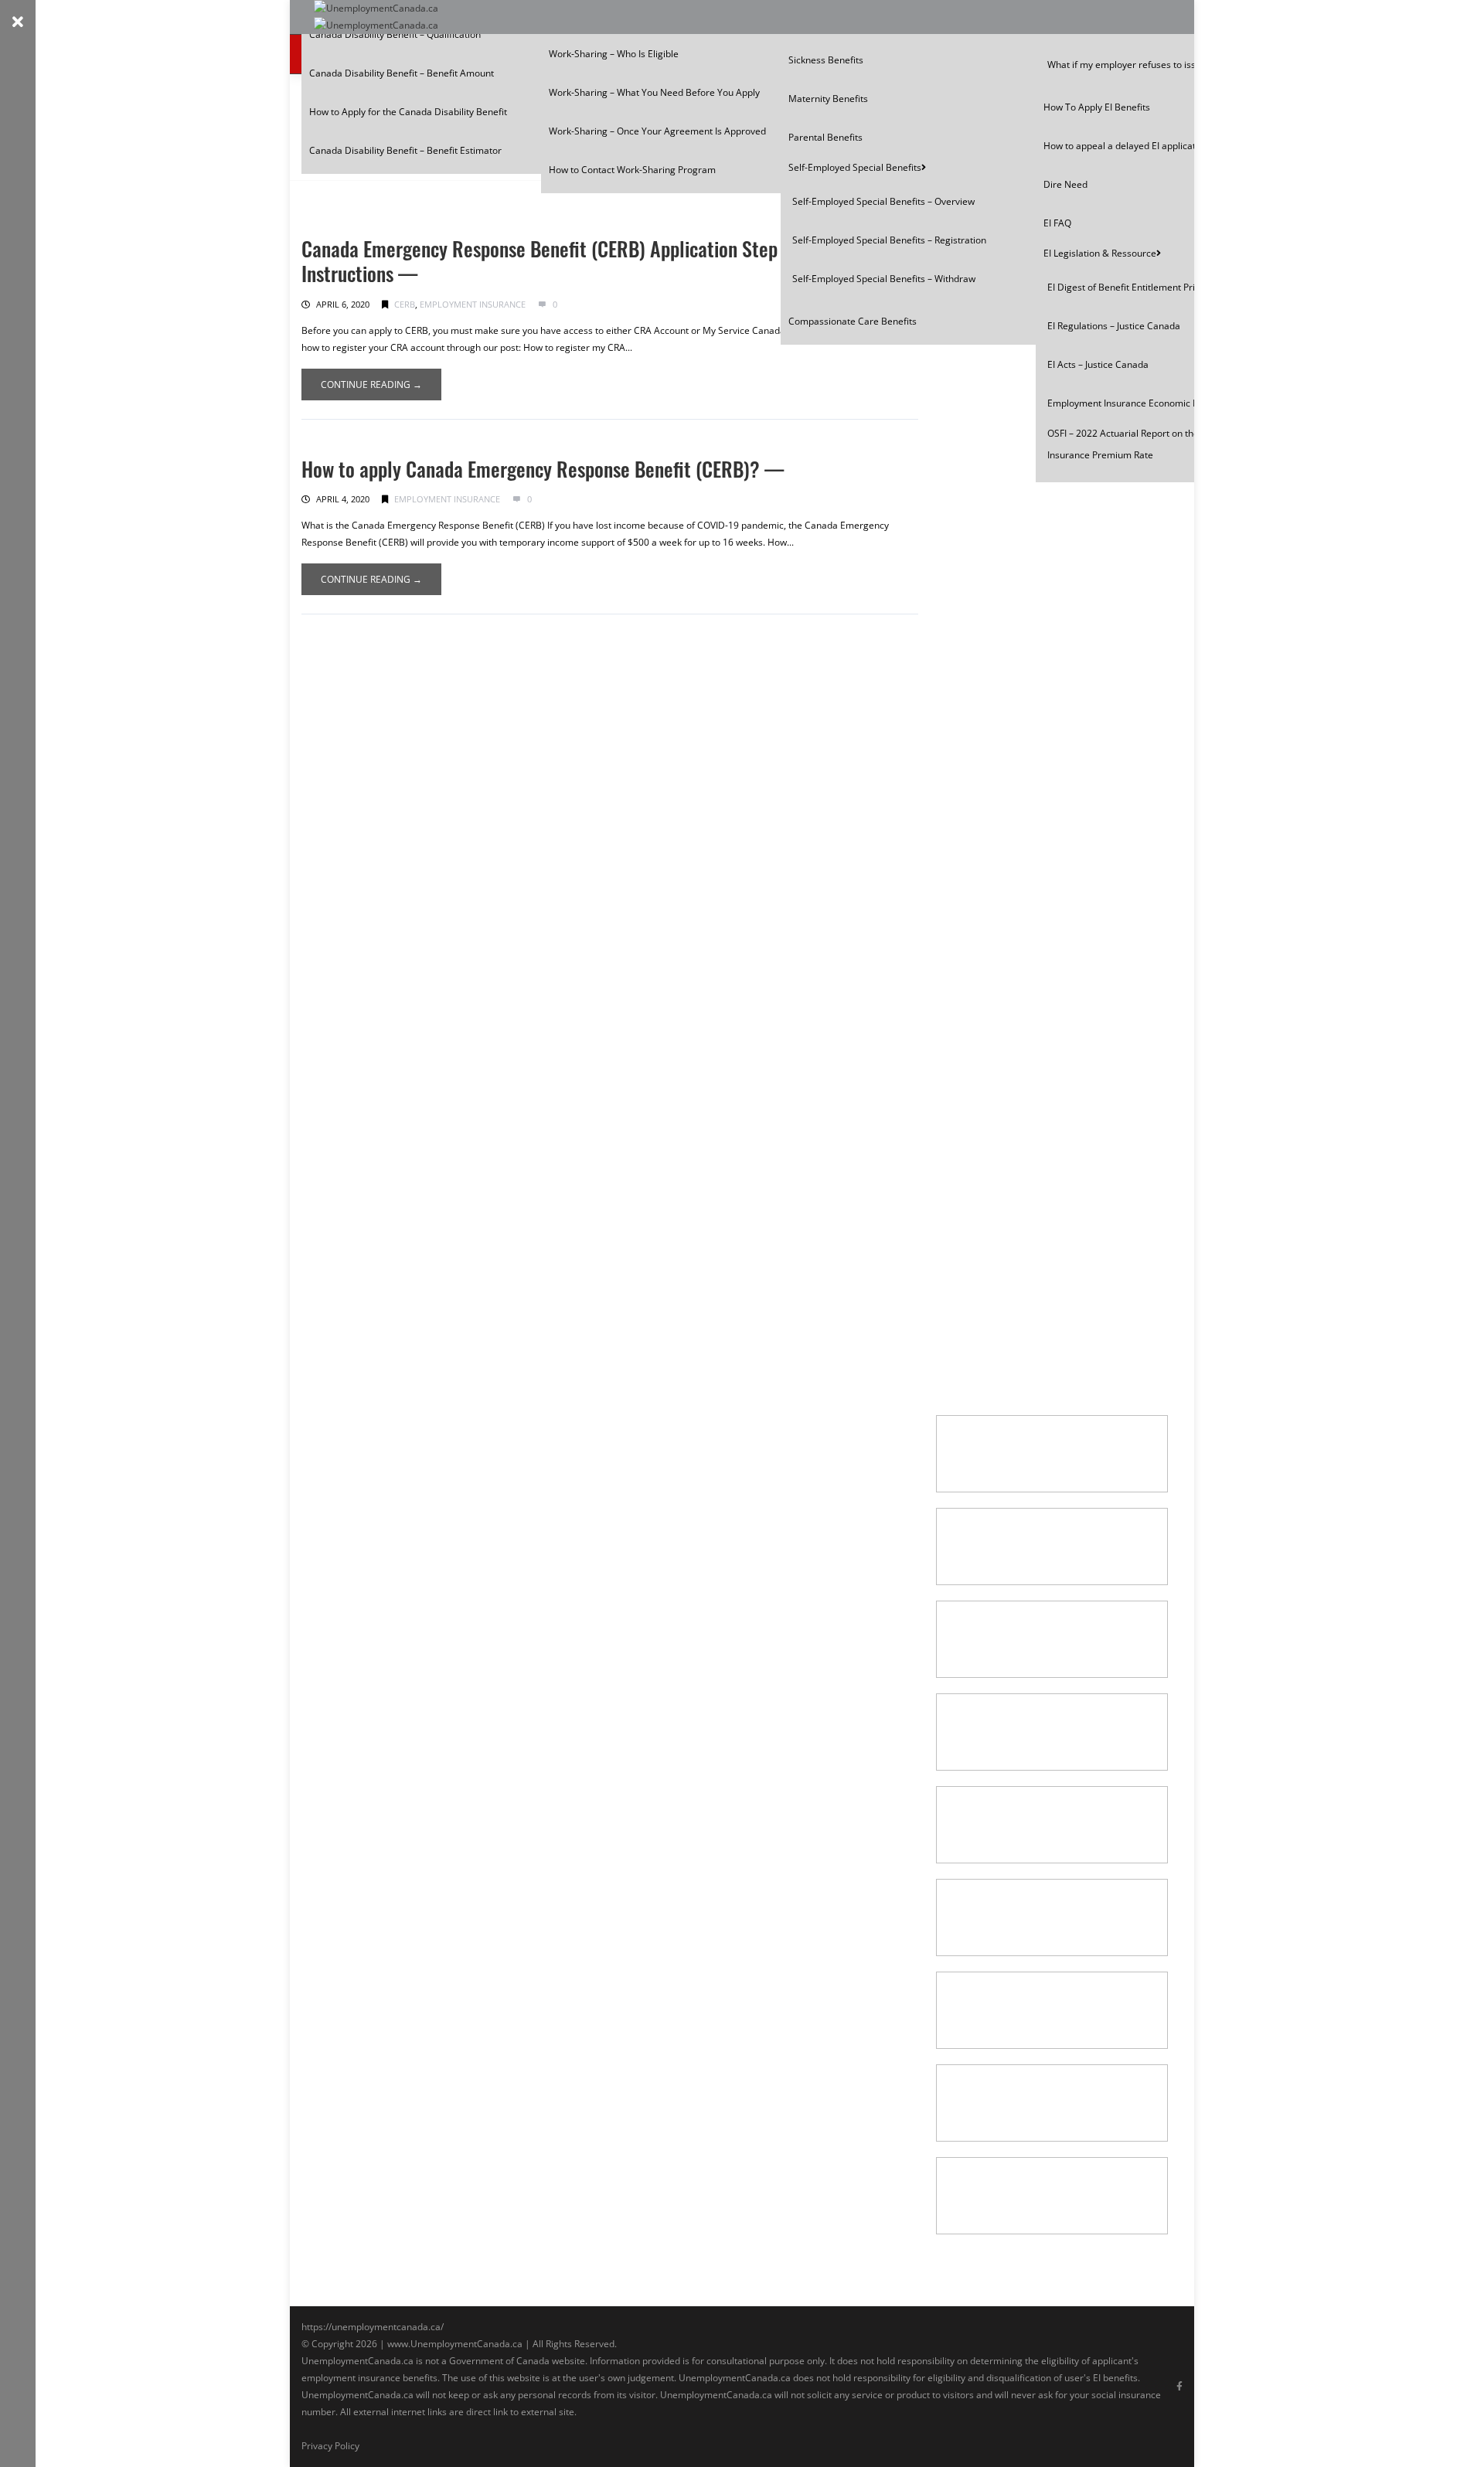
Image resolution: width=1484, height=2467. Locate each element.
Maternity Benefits (828, 99)
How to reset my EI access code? (1031, 452)
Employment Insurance (473, 304)
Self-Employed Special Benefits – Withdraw (884, 279)
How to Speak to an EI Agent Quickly (1040, 1186)
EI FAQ (1057, 223)
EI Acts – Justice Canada (1098, 364)
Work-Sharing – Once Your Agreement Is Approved (657, 131)
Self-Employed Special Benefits (855, 167)
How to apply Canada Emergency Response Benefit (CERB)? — (543, 469)
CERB (405, 304)
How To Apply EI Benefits (1097, 107)
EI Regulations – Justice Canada (1114, 326)
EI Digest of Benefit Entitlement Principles (1136, 287)
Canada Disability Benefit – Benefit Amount (402, 73)
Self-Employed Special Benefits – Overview (883, 201)
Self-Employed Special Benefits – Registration (889, 240)
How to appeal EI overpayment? (1028, 931)
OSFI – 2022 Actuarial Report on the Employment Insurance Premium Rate (1151, 444)
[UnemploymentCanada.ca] (376, 17)
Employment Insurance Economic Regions (1137, 403)
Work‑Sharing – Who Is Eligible (614, 54)
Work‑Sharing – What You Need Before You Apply (654, 92)
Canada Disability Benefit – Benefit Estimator (405, 150)
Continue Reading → (371, 385)
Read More (989, 396)
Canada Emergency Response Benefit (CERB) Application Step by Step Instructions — (571, 261)
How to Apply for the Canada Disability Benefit (408, 112)
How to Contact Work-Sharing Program (632, 170)
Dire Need (1065, 184)
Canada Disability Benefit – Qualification (395, 34)
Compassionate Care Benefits (853, 321)
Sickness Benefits (826, 60)
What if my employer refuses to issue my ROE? (1147, 65)
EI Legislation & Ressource (1100, 253)
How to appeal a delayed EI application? (1128, 146)
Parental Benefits (825, 137)
